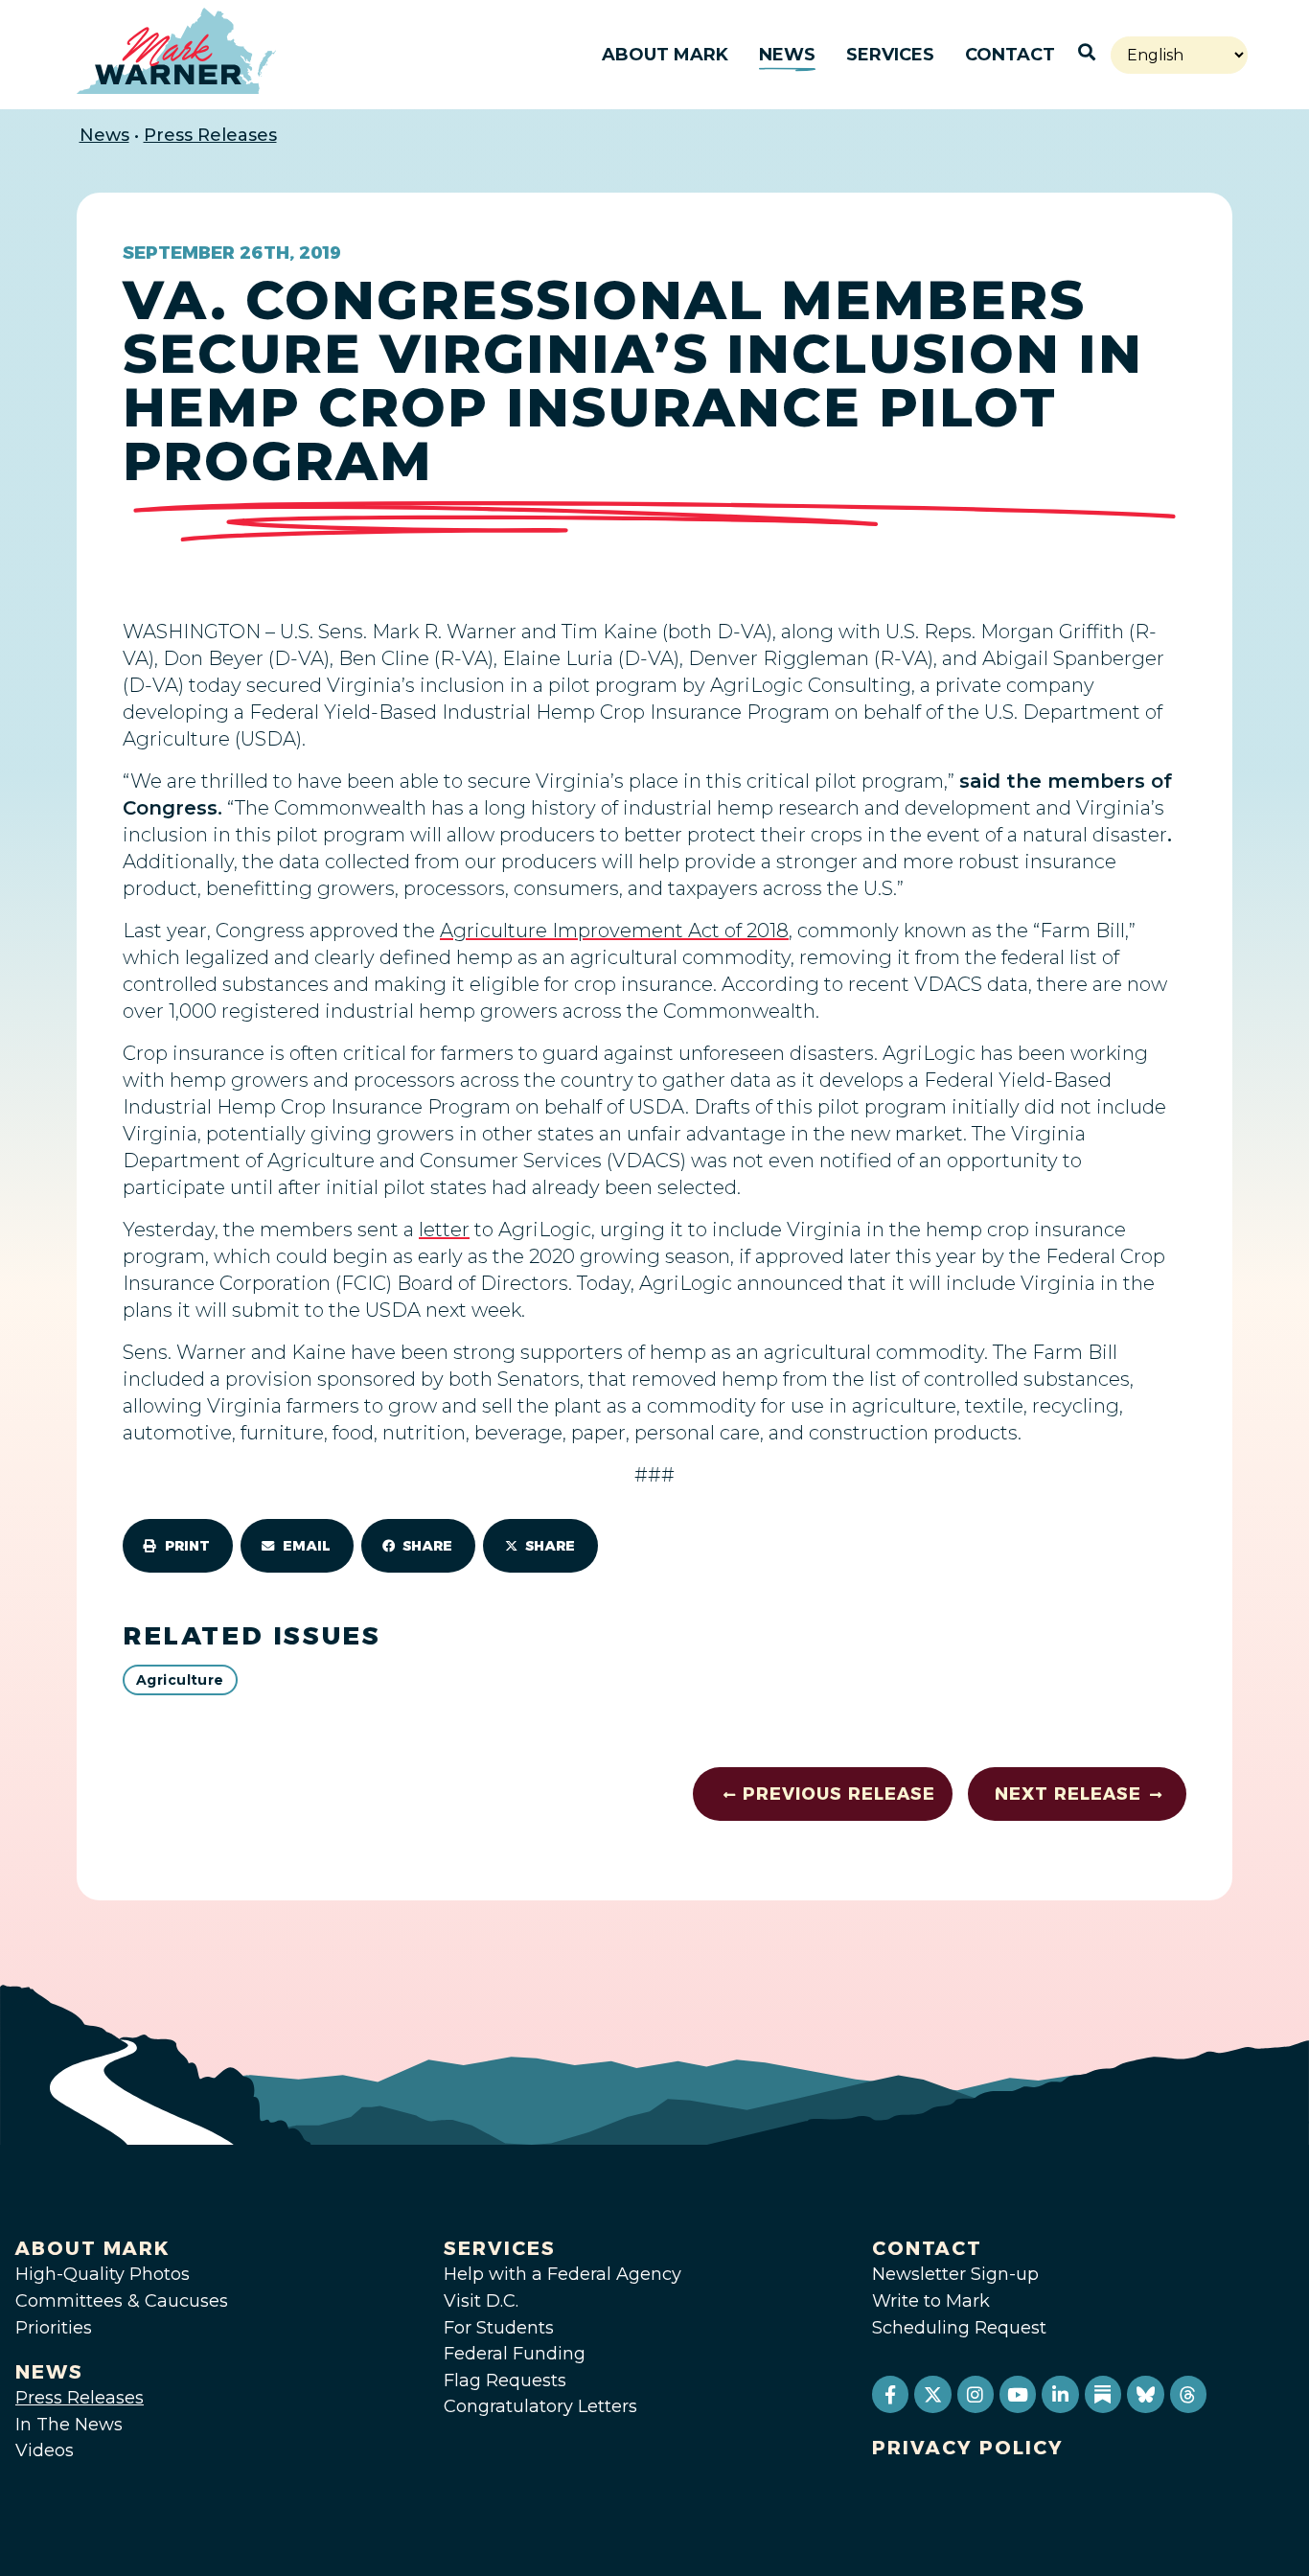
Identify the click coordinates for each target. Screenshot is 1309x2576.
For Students (499, 2328)
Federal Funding (515, 2354)
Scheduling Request (959, 2328)
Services (890, 55)
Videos (45, 2450)
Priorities (54, 2328)
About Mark (665, 55)
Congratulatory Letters (540, 2406)
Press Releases (210, 135)
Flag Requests (505, 2380)
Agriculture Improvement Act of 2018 (614, 931)
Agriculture (180, 1680)
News (787, 55)
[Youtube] (1018, 2394)
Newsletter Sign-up (955, 2274)
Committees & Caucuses (122, 2301)
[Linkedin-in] (1060, 2394)
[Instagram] (976, 2394)
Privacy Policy (968, 2448)
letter (444, 1230)
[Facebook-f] (890, 2394)
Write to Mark (931, 2301)
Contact (1010, 55)
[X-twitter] (932, 2394)
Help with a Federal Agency (563, 2274)
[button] (178, 1546)
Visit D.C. (481, 2301)
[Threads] (1188, 2394)
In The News (69, 2425)
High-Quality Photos (103, 2274)
